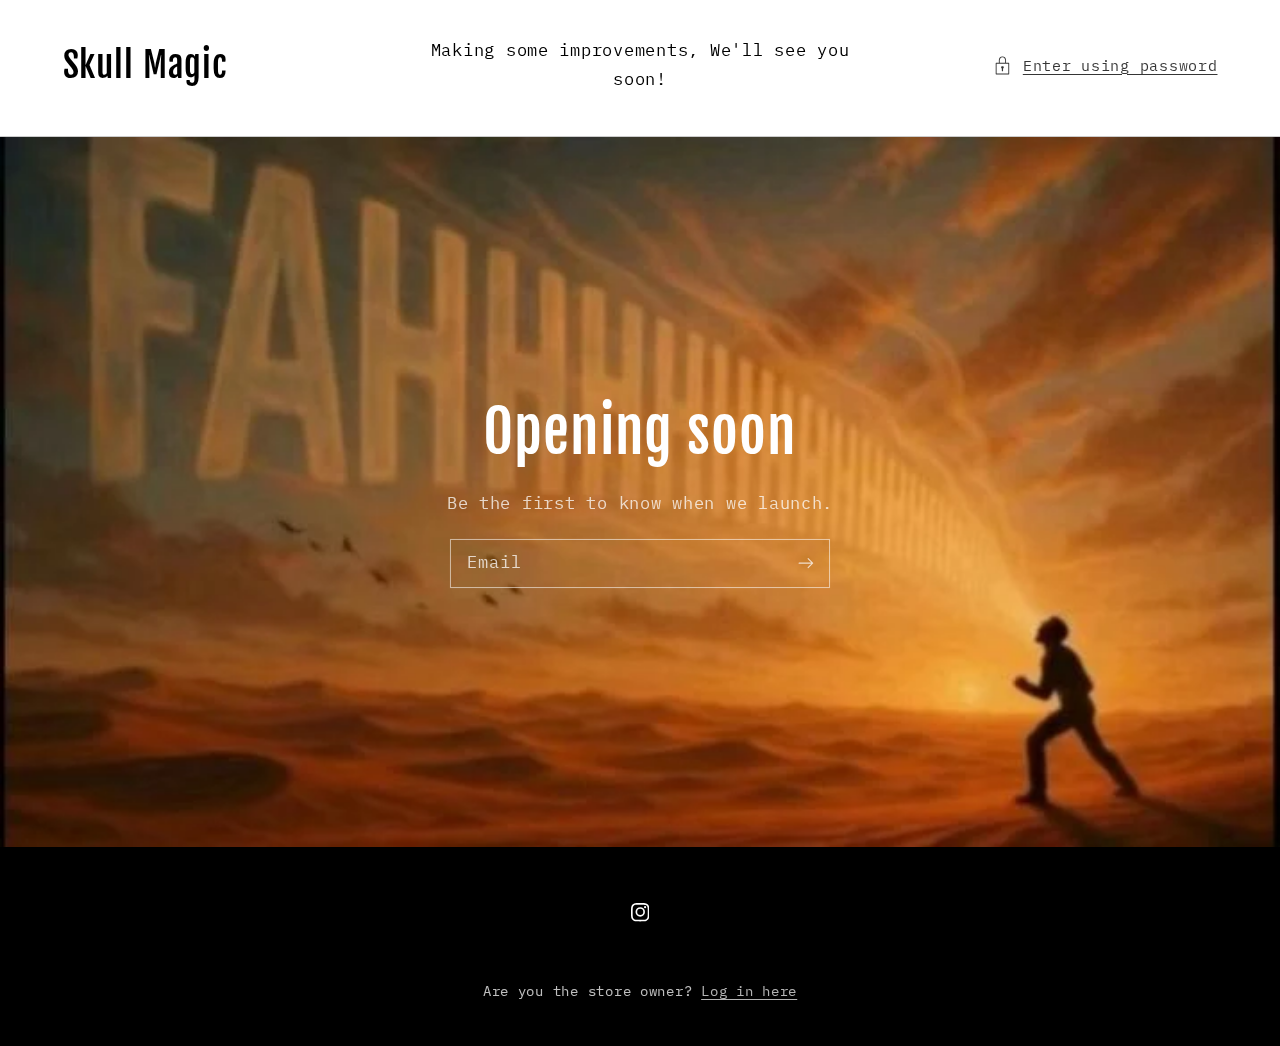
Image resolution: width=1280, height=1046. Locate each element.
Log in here (749, 991)
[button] (1105, 66)
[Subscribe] (806, 563)
